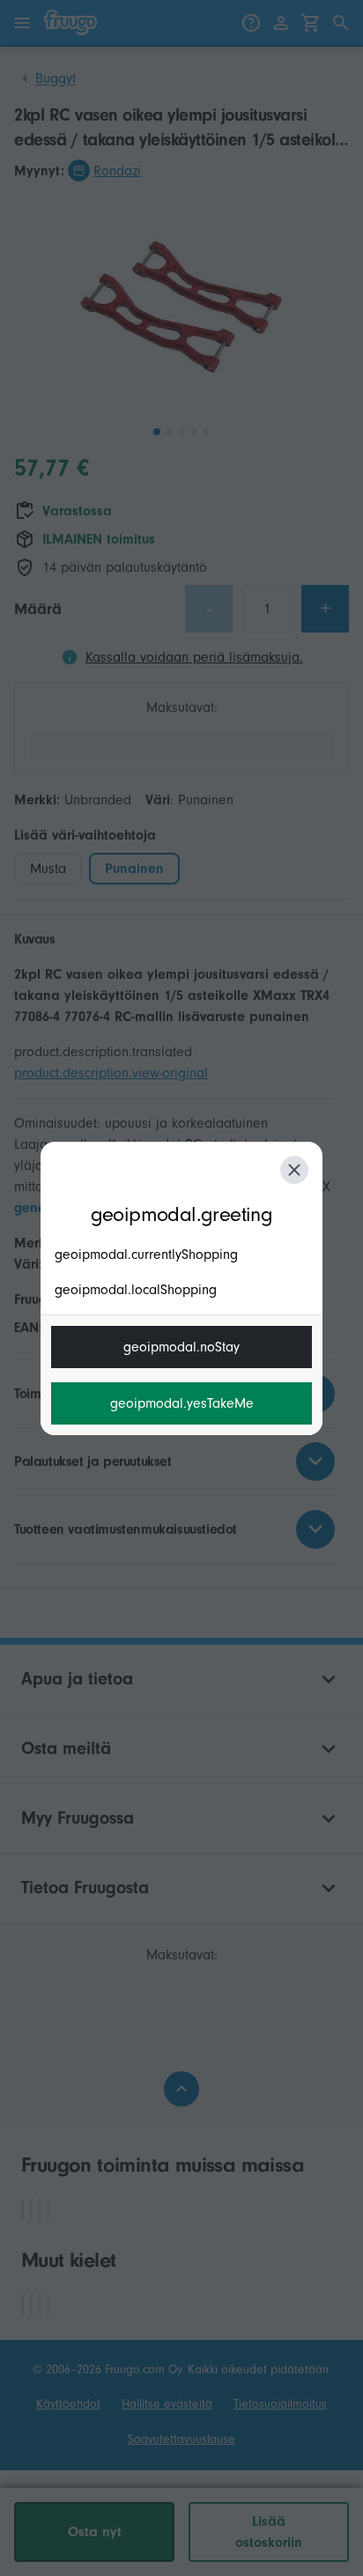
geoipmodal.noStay (181, 1347)
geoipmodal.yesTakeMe (182, 1403)
